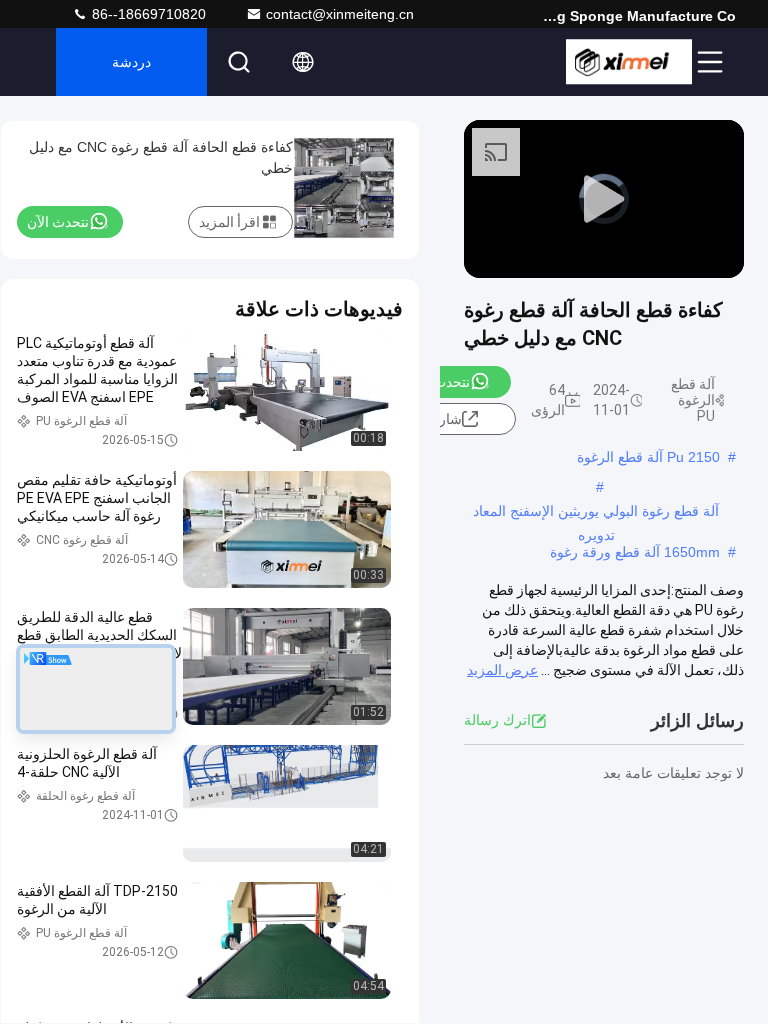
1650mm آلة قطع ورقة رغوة (635, 552)
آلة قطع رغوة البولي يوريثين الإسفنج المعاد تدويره (596, 513)
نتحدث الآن (439, 382)
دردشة (131, 62)
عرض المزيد (502, 670)
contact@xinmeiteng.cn (340, 14)
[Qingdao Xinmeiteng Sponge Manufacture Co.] (629, 62)
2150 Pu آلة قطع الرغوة (648, 457)
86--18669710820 (147, 14)
